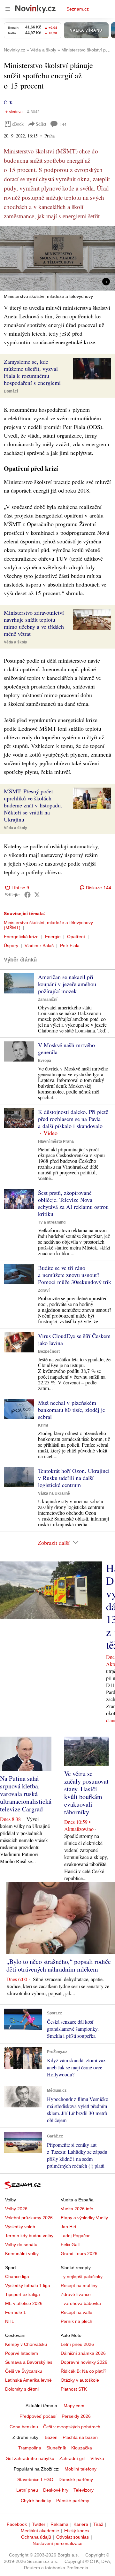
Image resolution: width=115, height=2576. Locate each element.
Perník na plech (77, 2321)
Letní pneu (27, 2490)
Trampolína (30, 2448)
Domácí (11, 391)
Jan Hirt (69, 2227)
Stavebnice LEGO (35, 2479)
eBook (18, 124)
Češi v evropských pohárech (72, 2427)
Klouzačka (82, 2448)
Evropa (45, 1061)
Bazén (51, 2437)
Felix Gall (70, 2245)
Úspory (11, 946)
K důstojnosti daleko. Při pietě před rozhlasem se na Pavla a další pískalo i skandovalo (73, 1119)
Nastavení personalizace (57, 2543)
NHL (10, 2321)
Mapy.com (74, 2406)
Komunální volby (22, 2253)
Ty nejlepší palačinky (82, 2276)
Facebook (17, 2524)
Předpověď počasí (38, 2416)
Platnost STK (74, 2389)
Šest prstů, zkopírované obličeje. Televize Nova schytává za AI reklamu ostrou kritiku (73, 1203)
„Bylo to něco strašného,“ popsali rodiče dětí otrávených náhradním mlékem (59, 1965)
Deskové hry (56, 2490)
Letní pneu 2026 (77, 2344)
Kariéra (81, 2524)
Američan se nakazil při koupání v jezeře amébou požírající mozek (67, 984)
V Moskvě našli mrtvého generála (66, 1048)
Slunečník (56, 2448)
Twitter (39, 2524)
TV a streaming (52, 1222)
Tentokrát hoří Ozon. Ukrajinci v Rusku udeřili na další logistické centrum (74, 1478)
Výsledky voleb (20, 2227)
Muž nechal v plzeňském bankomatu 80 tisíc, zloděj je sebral (72, 1410)
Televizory (84, 2490)
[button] (57, 258)
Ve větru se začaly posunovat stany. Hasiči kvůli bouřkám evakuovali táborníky (86, 1793)
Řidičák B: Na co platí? (84, 2371)
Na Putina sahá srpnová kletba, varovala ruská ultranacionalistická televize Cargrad (26, 1794)
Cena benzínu (24, 2427)
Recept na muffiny (79, 2285)
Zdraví (44, 1290)
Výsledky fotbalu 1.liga (28, 2285)
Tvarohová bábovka (81, 2303)
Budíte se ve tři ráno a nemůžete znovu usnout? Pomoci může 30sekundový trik (75, 1275)
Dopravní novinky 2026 (84, 2362)
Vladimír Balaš (39, 946)
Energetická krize (21, 937)
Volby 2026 (16, 2209)
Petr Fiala (70, 946)
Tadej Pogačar (75, 2236)
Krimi (43, 1425)
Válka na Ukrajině (54, 1493)
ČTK (8, 102)
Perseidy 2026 (76, 2416)
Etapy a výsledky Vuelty (84, 2218)
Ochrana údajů (36, 2537)
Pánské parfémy (73, 2501)
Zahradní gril (72, 2458)
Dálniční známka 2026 (83, 2353)
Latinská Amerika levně (28, 2380)
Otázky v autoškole (80, 2380)
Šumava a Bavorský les (29, 2362)
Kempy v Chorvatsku (26, 2344)
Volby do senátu (21, 2245)
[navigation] (8, 9)
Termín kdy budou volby (29, 2236)
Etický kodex (77, 2531)
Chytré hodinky (36, 2501)
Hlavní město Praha (56, 1141)
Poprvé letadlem (22, 2353)
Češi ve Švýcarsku (24, 2371)
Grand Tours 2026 (79, 2253)
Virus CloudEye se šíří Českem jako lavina (74, 1339)
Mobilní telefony (80, 2469)
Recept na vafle (77, 2312)
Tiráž (98, 2524)
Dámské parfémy (76, 2479)
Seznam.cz (78, 9)
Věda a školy (15, 642)
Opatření (76, 937)
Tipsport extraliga (23, 2294)
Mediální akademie (40, 2531)
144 (63, 124)
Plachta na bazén (80, 2437)
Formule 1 (15, 2312)
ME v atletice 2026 (24, 2303)
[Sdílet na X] (37, 895)
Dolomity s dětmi (22, 2389)
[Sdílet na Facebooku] (27, 895)
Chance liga (17, 2276)
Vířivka (97, 2458)
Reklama (59, 2524)
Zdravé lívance (76, 2294)
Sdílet (41, 124)
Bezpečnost (49, 1351)
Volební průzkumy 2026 (29, 2218)
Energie (53, 937)
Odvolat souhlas (73, 2537)
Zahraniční (48, 1000)
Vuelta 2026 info (77, 2209)
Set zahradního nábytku (30, 2458)
